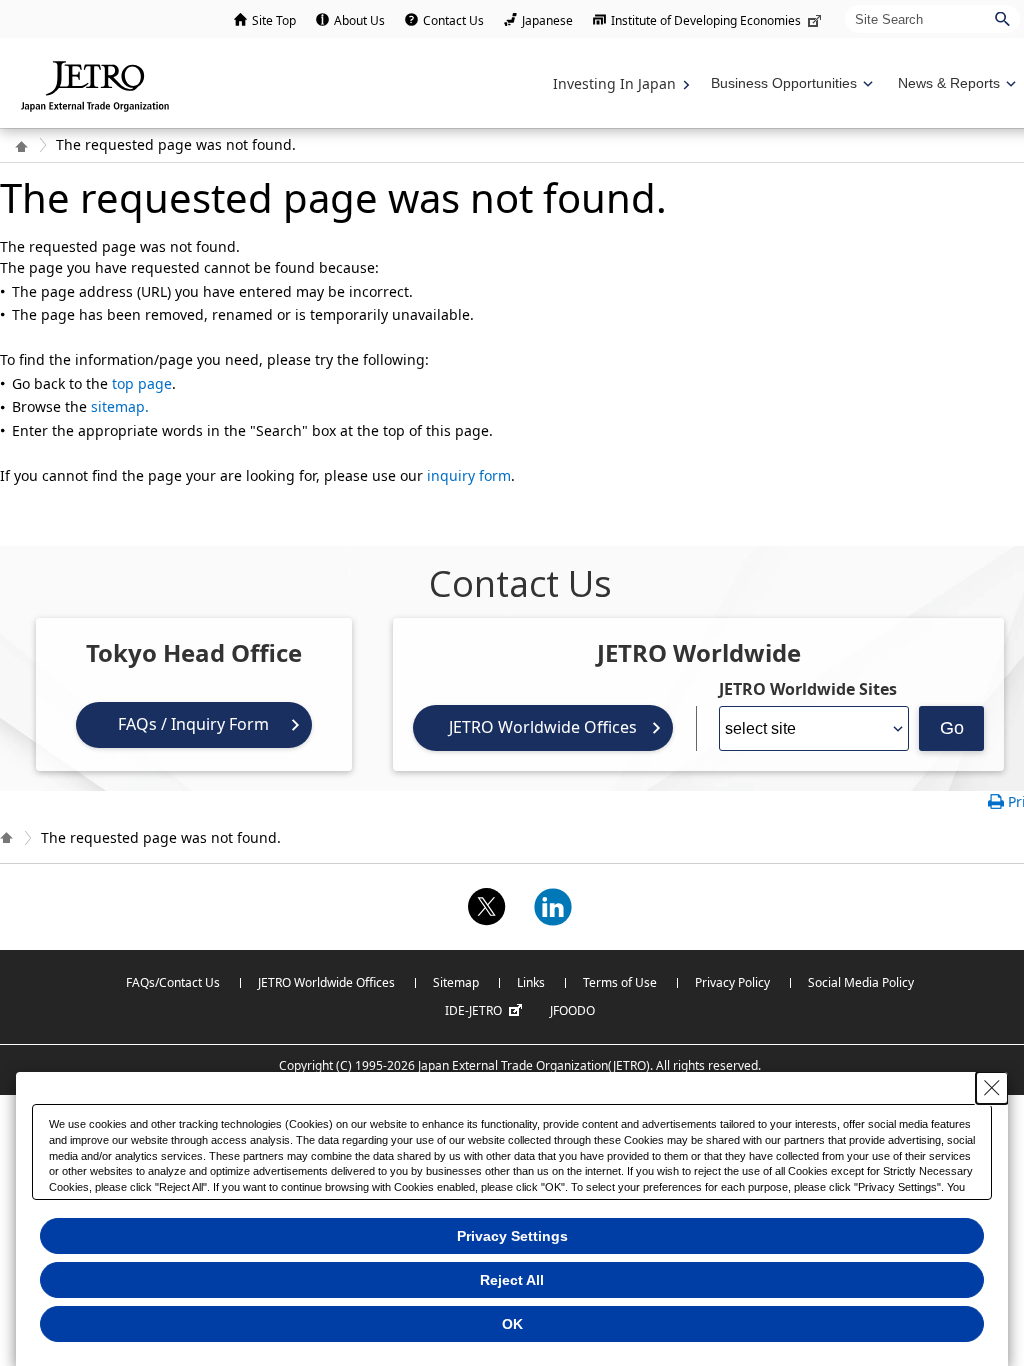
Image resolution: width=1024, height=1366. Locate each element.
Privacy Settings (512, 1236)
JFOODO (572, 1010)
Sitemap (456, 982)
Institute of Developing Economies (706, 20)
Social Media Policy (861, 982)
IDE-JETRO (473, 1010)
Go (952, 728)
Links (531, 982)
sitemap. (120, 406)
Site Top (274, 20)
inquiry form (469, 475)
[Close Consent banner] (992, 1088)
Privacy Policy (732, 982)
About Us (359, 20)
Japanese (547, 20)
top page (142, 383)
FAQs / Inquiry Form (193, 724)
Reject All (512, 1280)
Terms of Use (620, 982)
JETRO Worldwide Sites (808, 689)
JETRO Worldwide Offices (543, 727)
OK (512, 1324)
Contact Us (453, 20)
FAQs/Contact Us (173, 982)
